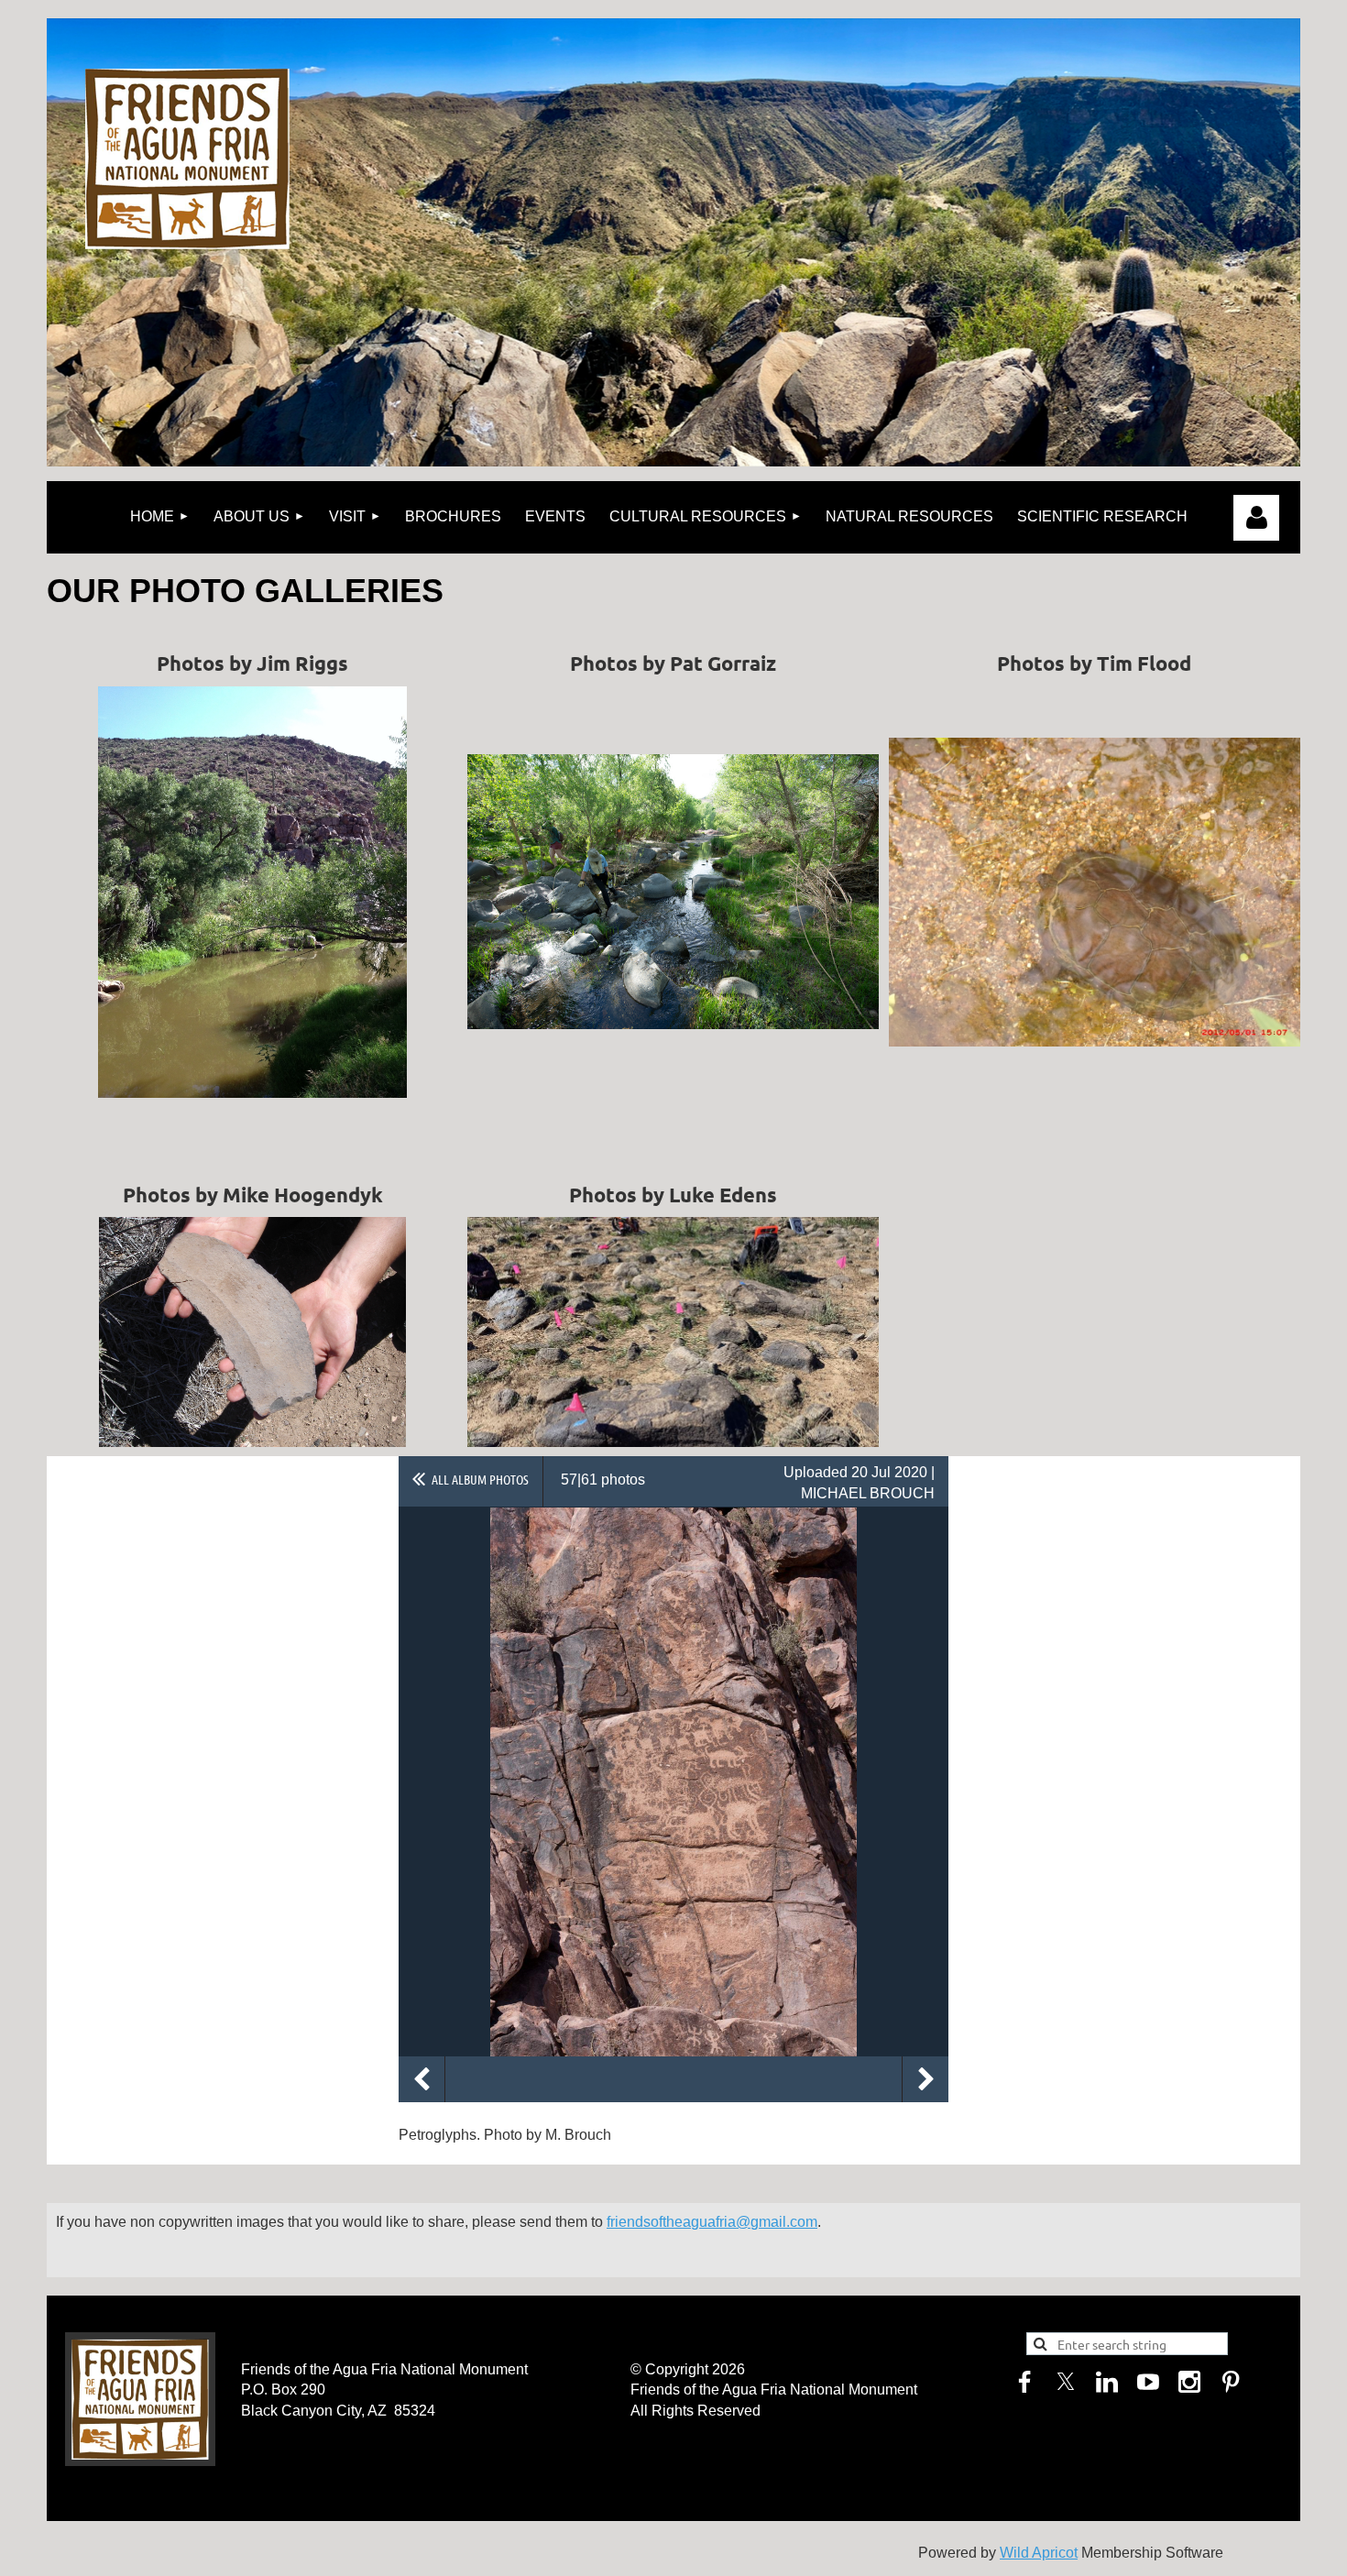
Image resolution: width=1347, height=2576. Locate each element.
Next (925, 2079)
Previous (422, 2079)
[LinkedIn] (1107, 2382)
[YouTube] (1148, 2382)
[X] (1066, 2382)
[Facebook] (1024, 2382)
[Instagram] (1189, 2382)
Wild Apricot (1039, 2553)
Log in (1256, 518)
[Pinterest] (1231, 2382)
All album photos (480, 1479)
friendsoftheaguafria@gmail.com (712, 2222)
